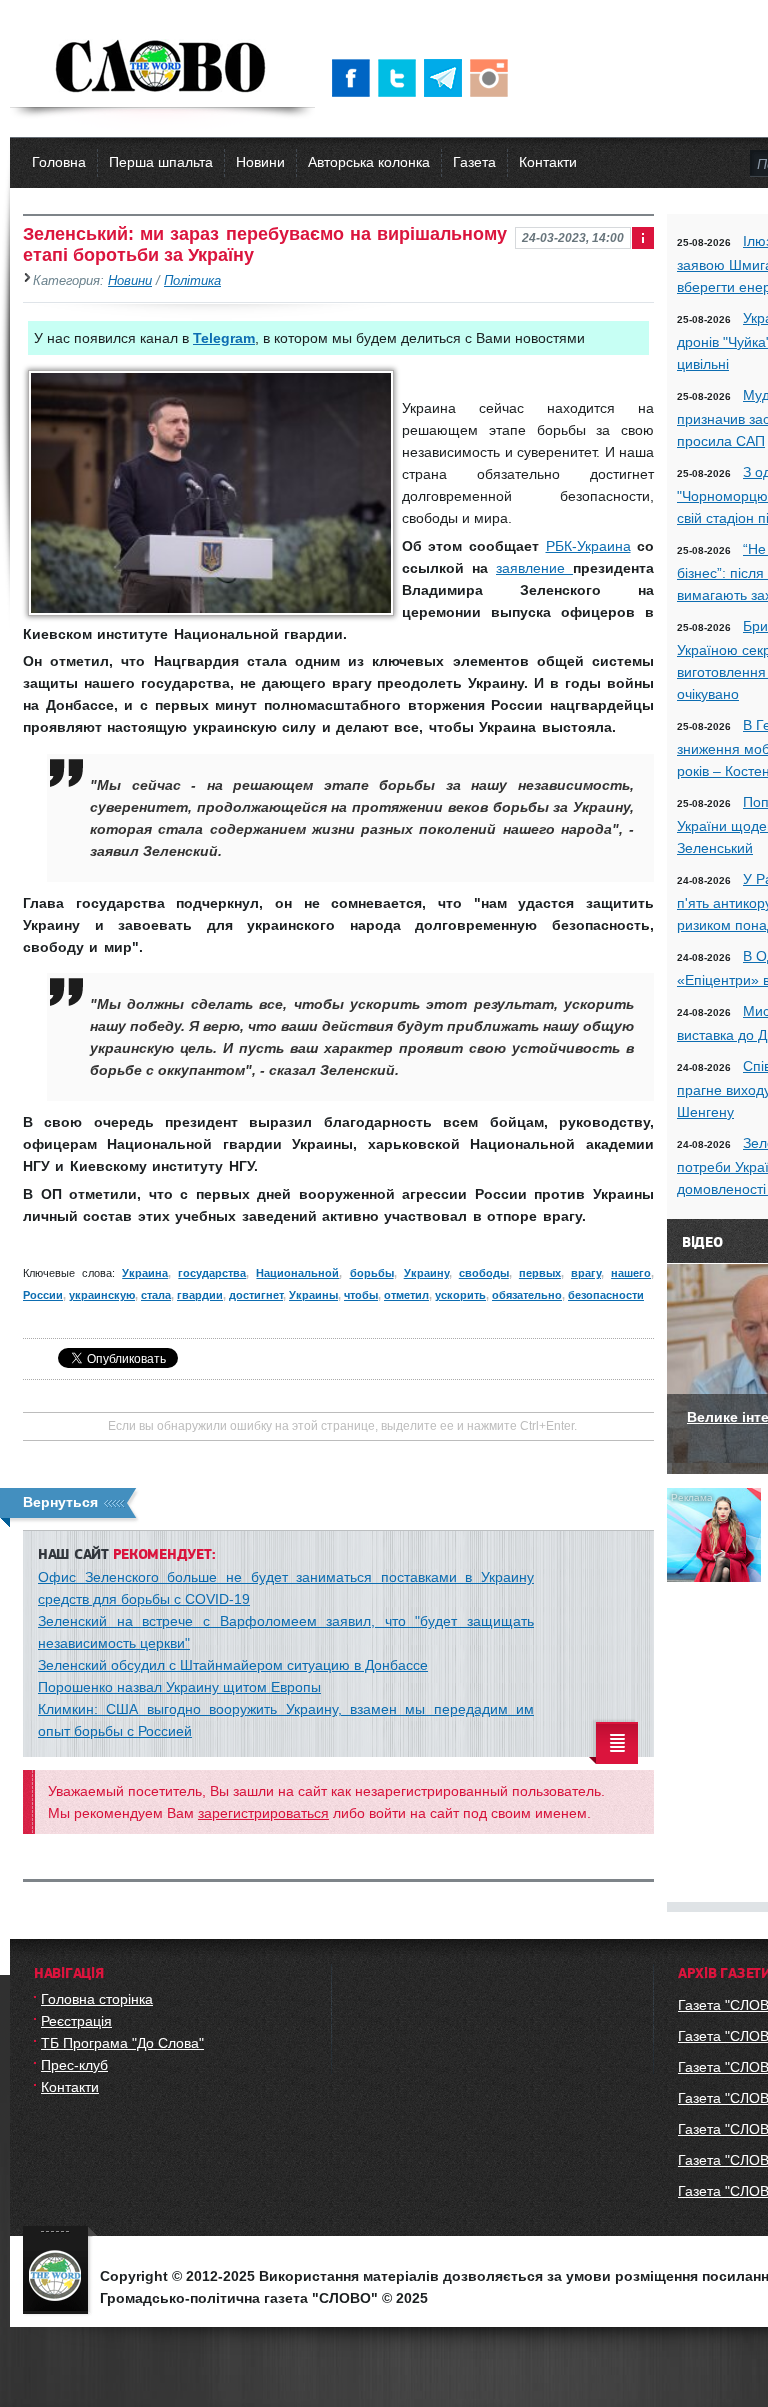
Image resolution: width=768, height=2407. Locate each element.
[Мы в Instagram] (493, 78)
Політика (192, 281)
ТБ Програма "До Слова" (122, 2043)
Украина (145, 1273)
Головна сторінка (97, 1999)
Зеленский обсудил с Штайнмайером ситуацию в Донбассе (233, 1665)
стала (156, 1295)
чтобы (361, 1295)
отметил (406, 1295)
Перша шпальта (161, 162)
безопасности (606, 1295)
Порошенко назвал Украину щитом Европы (179, 1687)
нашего (631, 1273)
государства (212, 1273)
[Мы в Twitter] (401, 78)
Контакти (548, 162)
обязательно (527, 1295)
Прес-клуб (74, 2065)
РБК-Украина (588, 546)
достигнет (256, 1295)
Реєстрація (76, 2021)
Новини (260, 162)
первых (540, 1273)
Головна (59, 162)
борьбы (372, 1273)
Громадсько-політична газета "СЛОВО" (162, 68)
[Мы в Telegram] (447, 78)
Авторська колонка (369, 162)
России (43, 1295)
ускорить (460, 1295)
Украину (426, 1273)
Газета (474, 162)
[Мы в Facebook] (355, 78)
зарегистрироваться (263, 1813)
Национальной (297, 1273)
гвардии (200, 1295)
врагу (586, 1273)
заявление (534, 568)
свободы (484, 1273)
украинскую (102, 1295)
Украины (313, 1295)
